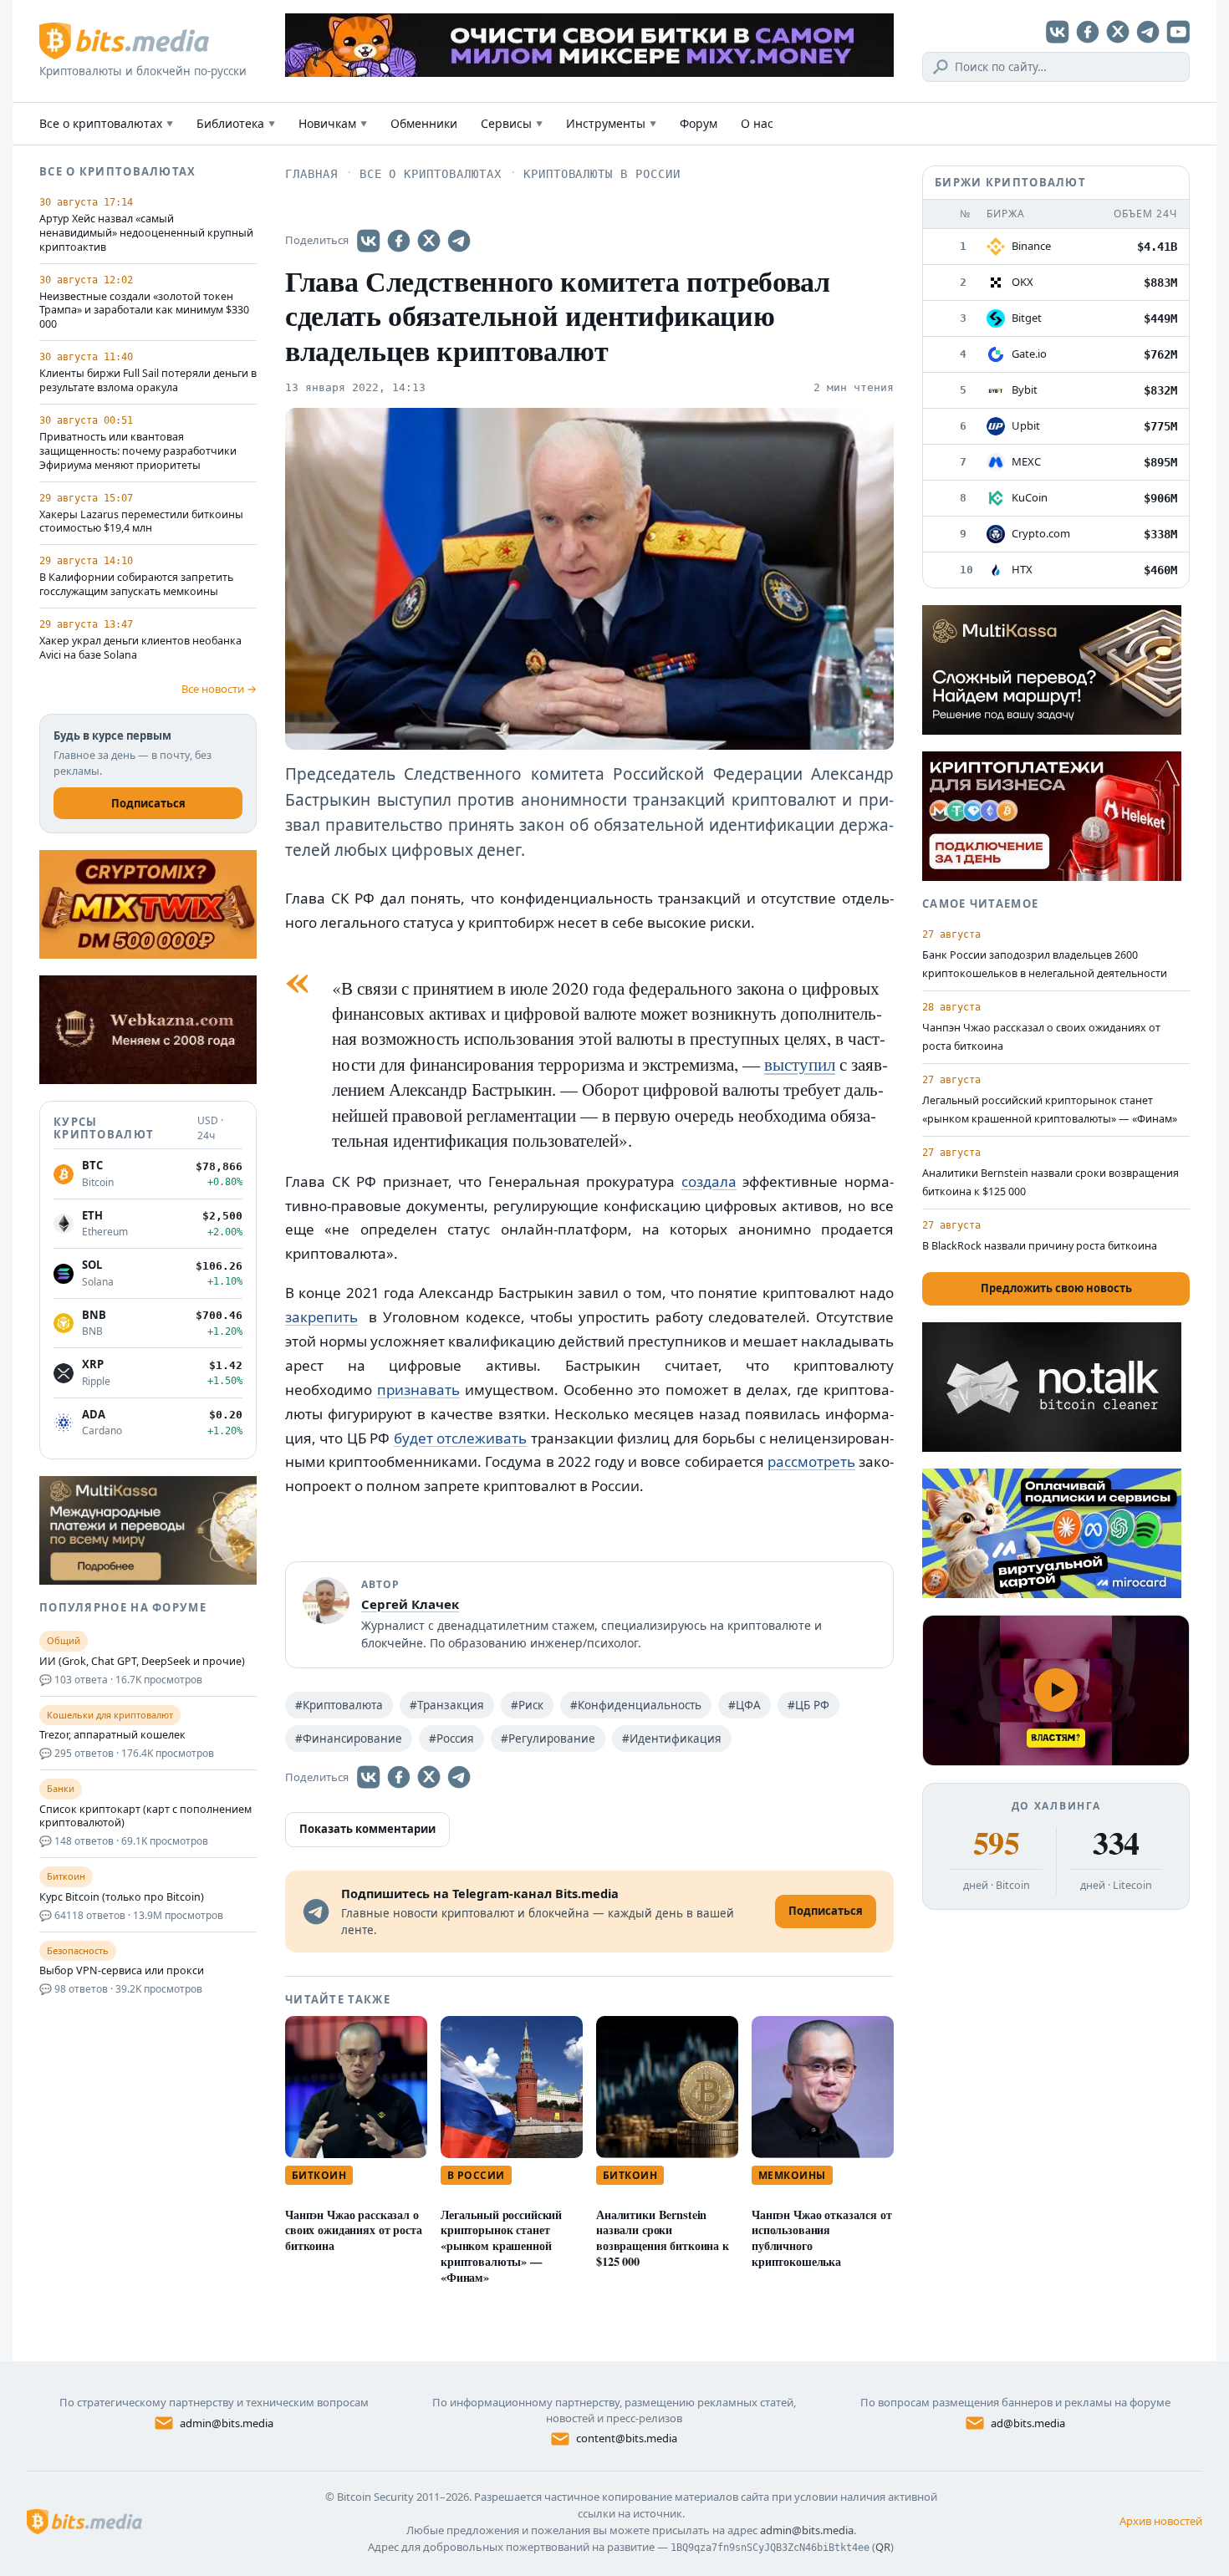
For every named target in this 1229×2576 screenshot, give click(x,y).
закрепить (321, 1317)
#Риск (527, 1705)
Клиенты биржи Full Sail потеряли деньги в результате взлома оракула (148, 381)
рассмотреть (811, 1461)
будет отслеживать (460, 1438)
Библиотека (236, 123)
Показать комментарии (367, 1829)
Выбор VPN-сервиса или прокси (122, 1971)
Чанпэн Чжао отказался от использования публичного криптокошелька (822, 2238)
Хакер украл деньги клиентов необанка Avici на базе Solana (140, 648)
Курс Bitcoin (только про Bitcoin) (122, 1897)
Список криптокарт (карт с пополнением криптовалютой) (145, 1817)
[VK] (1058, 32)
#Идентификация (672, 1739)
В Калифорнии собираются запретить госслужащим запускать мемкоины (136, 585)
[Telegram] (1148, 32)
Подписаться (148, 803)
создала (709, 1181)
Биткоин (319, 2175)
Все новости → (219, 689)
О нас (757, 123)
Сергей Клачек (410, 1604)
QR (883, 2547)
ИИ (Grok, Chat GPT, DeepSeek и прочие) (142, 1662)
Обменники (424, 123)
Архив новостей (1161, 2521)
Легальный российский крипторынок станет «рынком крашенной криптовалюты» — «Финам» (501, 2246)
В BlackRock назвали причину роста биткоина (1040, 1246)
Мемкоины (792, 2175)
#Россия (451, 1739)
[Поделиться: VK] (369, 241)
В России (476, 2175)
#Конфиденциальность (636, 1705)
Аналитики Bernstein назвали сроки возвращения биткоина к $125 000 (663, 2238)
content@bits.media (627, 2438)
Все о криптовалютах (106, 123)
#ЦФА (745, 1705)
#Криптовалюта (339, 1705)
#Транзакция (447, 1705)
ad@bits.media (1028, 2423)
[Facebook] (1088, 32)
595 (996, 1843)
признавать (418, 1390)
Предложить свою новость (1056, 1288)
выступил (800, 1064)
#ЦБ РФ (808, 1705)
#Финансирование (349, 1739)
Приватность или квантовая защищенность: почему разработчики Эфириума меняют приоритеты (138, 451)
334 (1116, 1843)
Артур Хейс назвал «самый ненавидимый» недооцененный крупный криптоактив (146, 233)
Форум (699, 123)
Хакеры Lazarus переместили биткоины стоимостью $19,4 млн (141, 522)
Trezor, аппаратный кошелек (112, 1735)
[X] (1118, 32)
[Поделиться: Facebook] (399, 241)
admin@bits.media (227, 2423)
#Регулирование (548, 1739)
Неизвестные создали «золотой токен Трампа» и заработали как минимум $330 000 (144, 311)
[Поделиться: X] (429, 241)
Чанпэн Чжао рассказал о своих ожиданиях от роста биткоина (354, 2230)
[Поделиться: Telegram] (459, 241)
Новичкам (333, 123)
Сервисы (512, 123)
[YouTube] (1178, 32)
